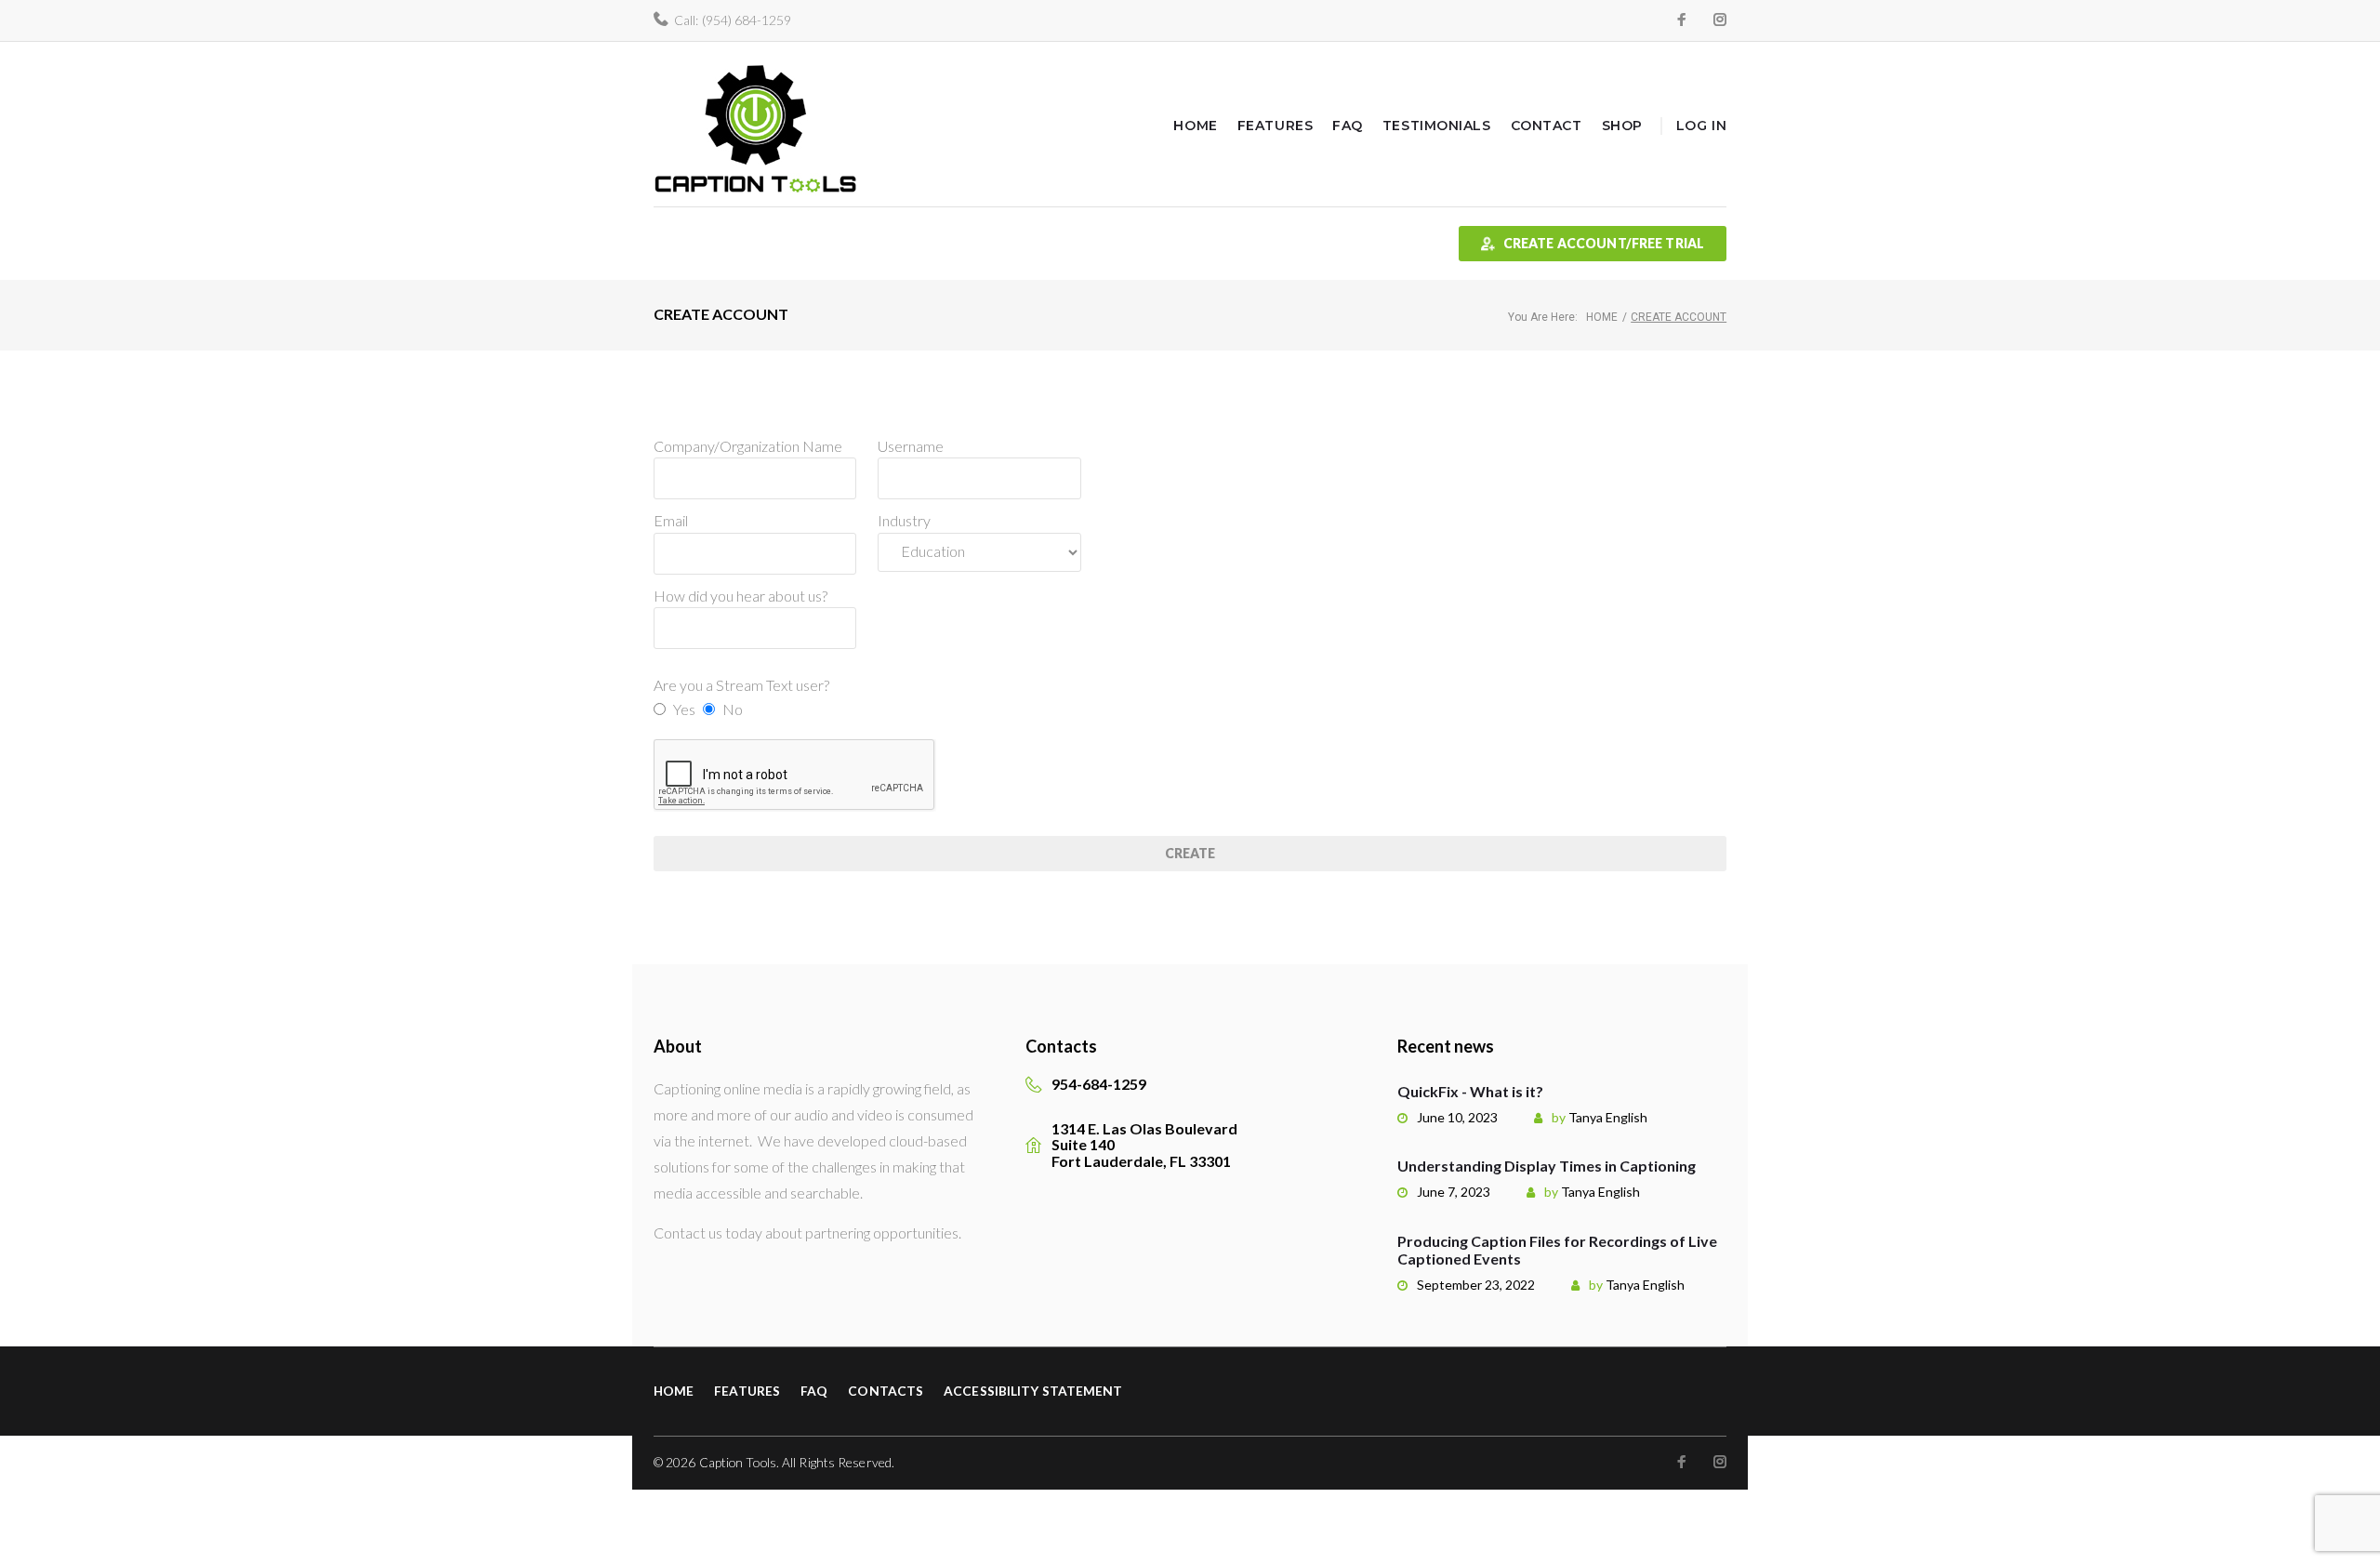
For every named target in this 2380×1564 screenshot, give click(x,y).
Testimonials (1437, 126)
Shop (1622, 126)
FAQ (1348, 126)
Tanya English (1608, 1117)
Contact (1547, 126)
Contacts (886, 1391)
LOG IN (1701, 126)
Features (1275, 126)
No (733, 709)
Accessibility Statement (1033, 1391)
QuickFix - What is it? (1470, 1091)
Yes (684, 709)
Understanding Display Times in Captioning (1547, 1166)
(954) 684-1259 (747, 20)
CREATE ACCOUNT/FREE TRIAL (1604, 243)
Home (1195, 126)
